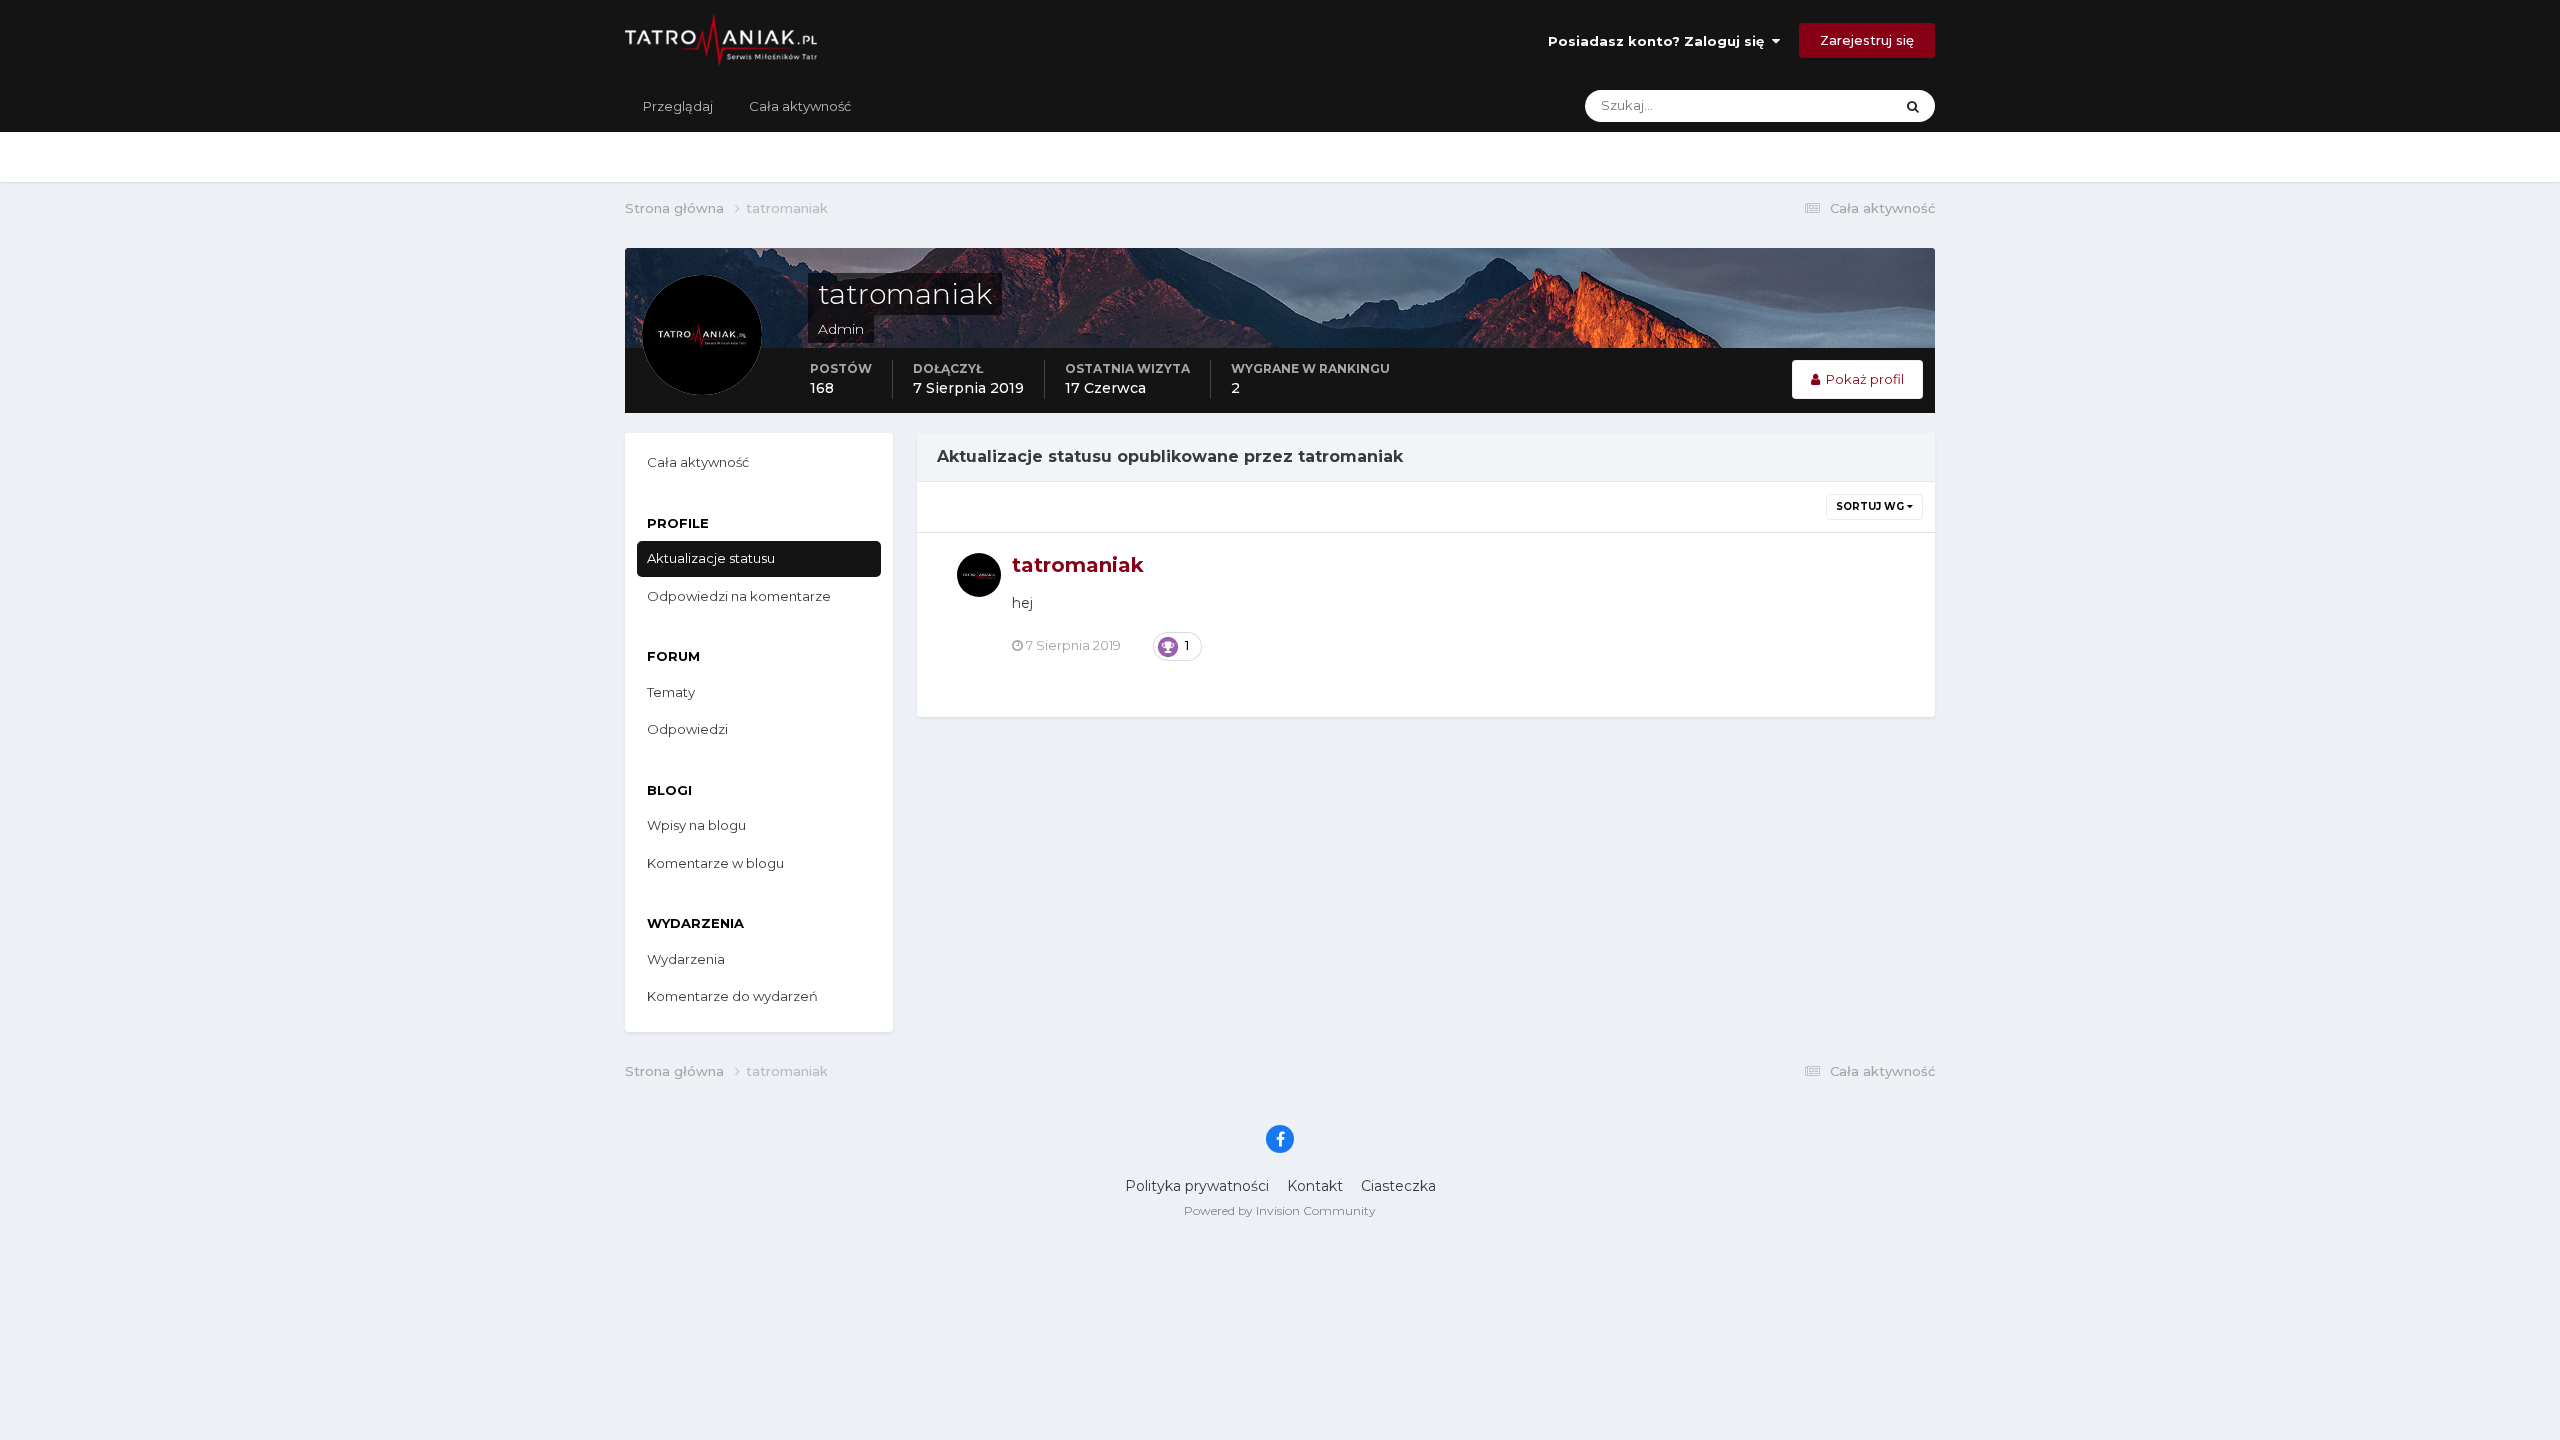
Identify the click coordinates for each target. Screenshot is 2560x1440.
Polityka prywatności (1197, 1186)
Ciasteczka (1398, 1186)
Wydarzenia (686, 959)
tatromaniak (1078, 565)
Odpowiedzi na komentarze (739, 596)
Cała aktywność (800, 106)
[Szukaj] (1913, 106)
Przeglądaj (678, 106)
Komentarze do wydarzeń (732, 996)
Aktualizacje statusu (1805, 105)
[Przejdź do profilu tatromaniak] (979, 575)
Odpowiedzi (687, 729)
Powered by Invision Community (1280, 1210)
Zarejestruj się (1867, 40)
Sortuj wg (1871, 506)
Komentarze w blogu (715, 863)
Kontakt (1315, 1186)
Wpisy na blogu (696, 825)
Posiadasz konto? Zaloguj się (1660, 41)
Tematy (671, 692)
